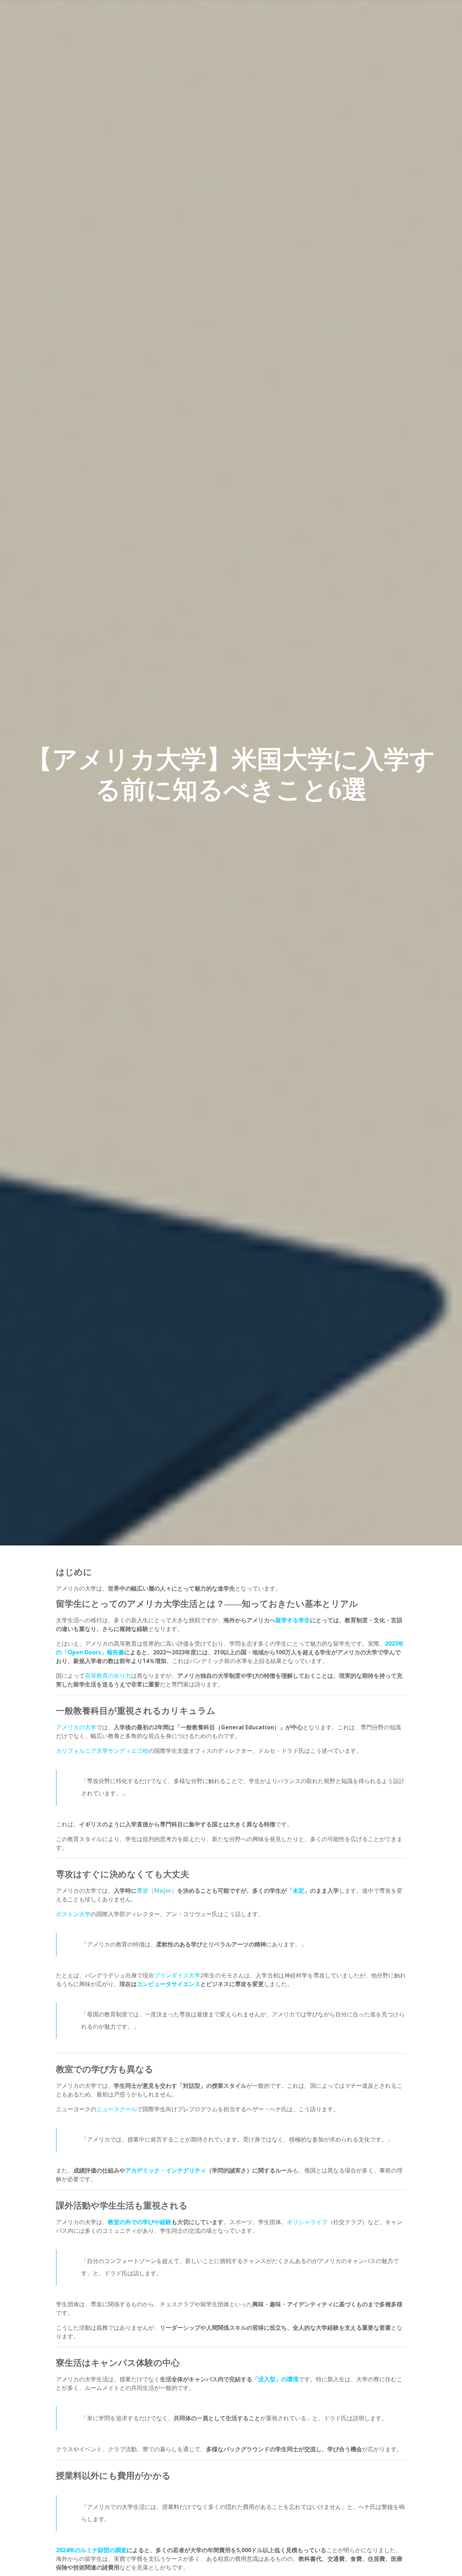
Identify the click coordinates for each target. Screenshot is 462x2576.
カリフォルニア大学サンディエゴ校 (102, 1751)
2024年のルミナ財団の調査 (91, 2550)
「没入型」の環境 (275, 2379)
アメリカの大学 (76, 1727)
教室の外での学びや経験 (140, 2222)
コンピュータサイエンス (169, 1984)
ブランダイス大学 (177, 1975)
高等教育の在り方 (108, 1676)
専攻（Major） (157, 1891)
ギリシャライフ (307, 2222)
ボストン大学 (73, 1914)
